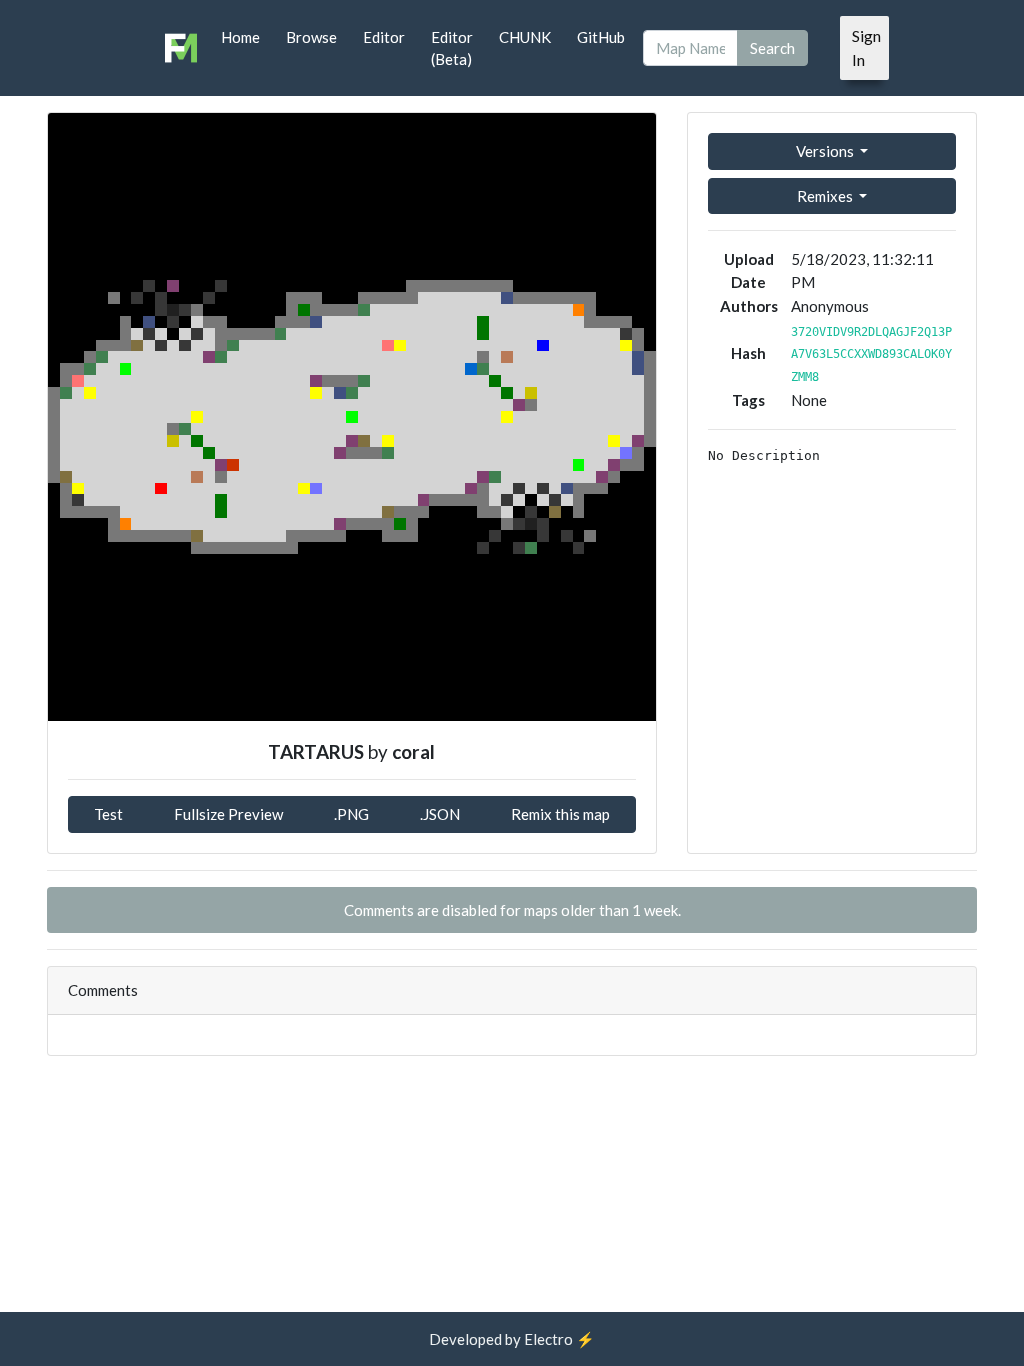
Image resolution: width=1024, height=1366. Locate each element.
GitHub (601, 37)
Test (108, 814)
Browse (311, 37)
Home (240, 37)
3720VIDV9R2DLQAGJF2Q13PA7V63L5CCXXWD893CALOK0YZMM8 (871, 354)
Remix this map (560, 814)
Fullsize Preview (228, 814)
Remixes (826, 196)
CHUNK (525, 37)
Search (772, 48)
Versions (826, 151)
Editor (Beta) (452, 48)
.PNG (351, 814)
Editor (384, 37)
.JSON (440, 814)
